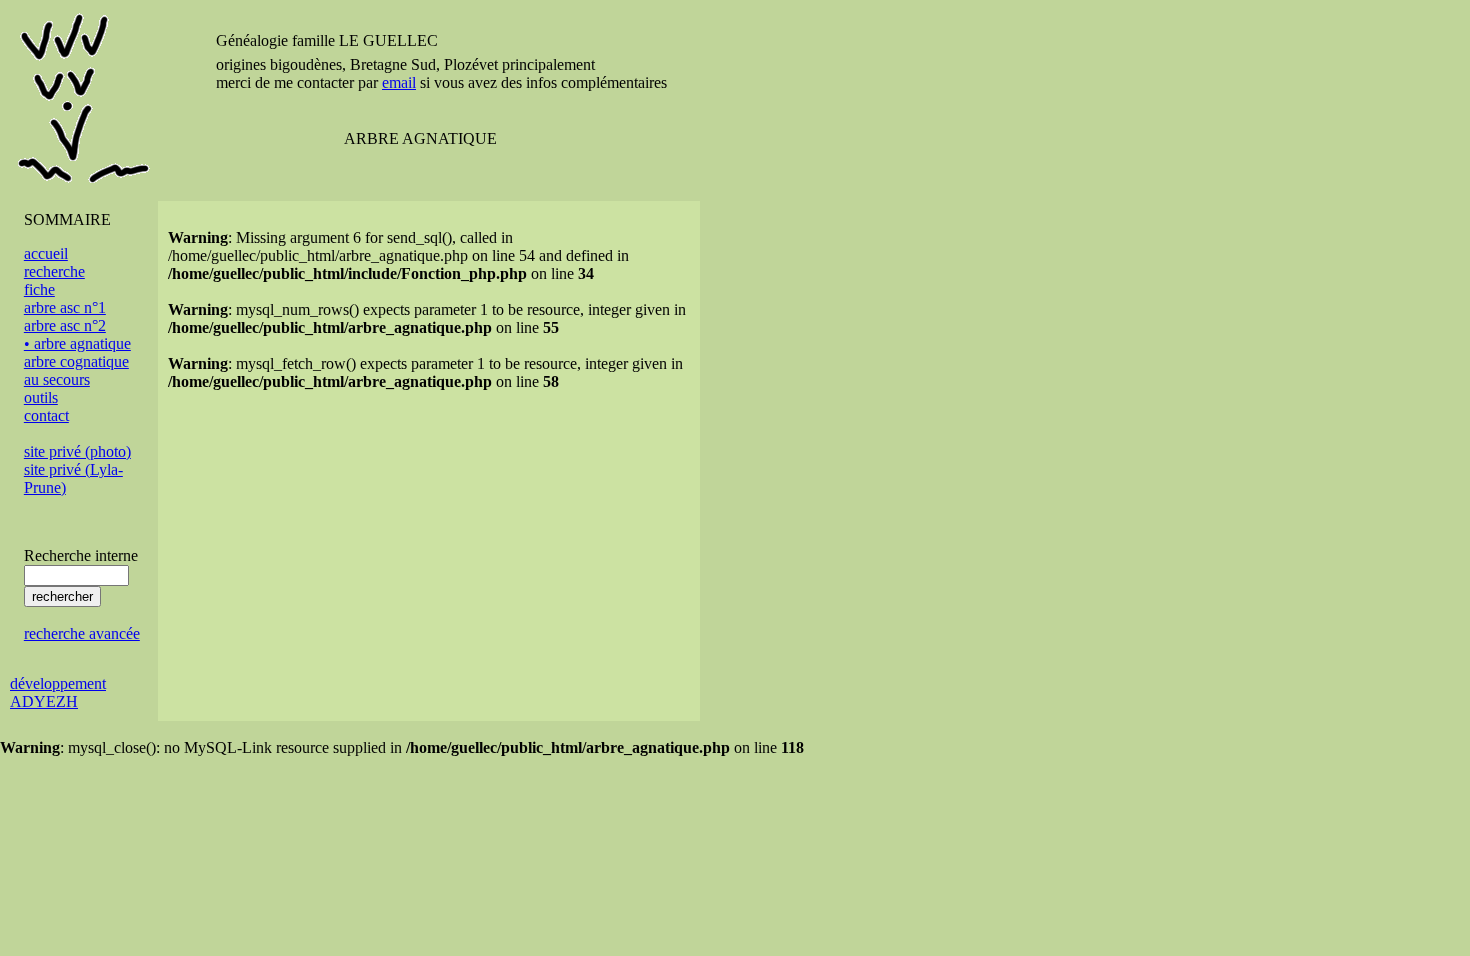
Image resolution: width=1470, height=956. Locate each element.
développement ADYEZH (58, 692)
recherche (54, 271)
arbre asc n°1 (65, 307)
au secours (57, 379)
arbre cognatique (76, 361)
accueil (46, 253)
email (399, 82)
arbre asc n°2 (65, 325)
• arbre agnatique (77, 343)
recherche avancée (82, 633)
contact (46, 415)
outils (41, 397)
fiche (39, 289)
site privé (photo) (77, 451)
